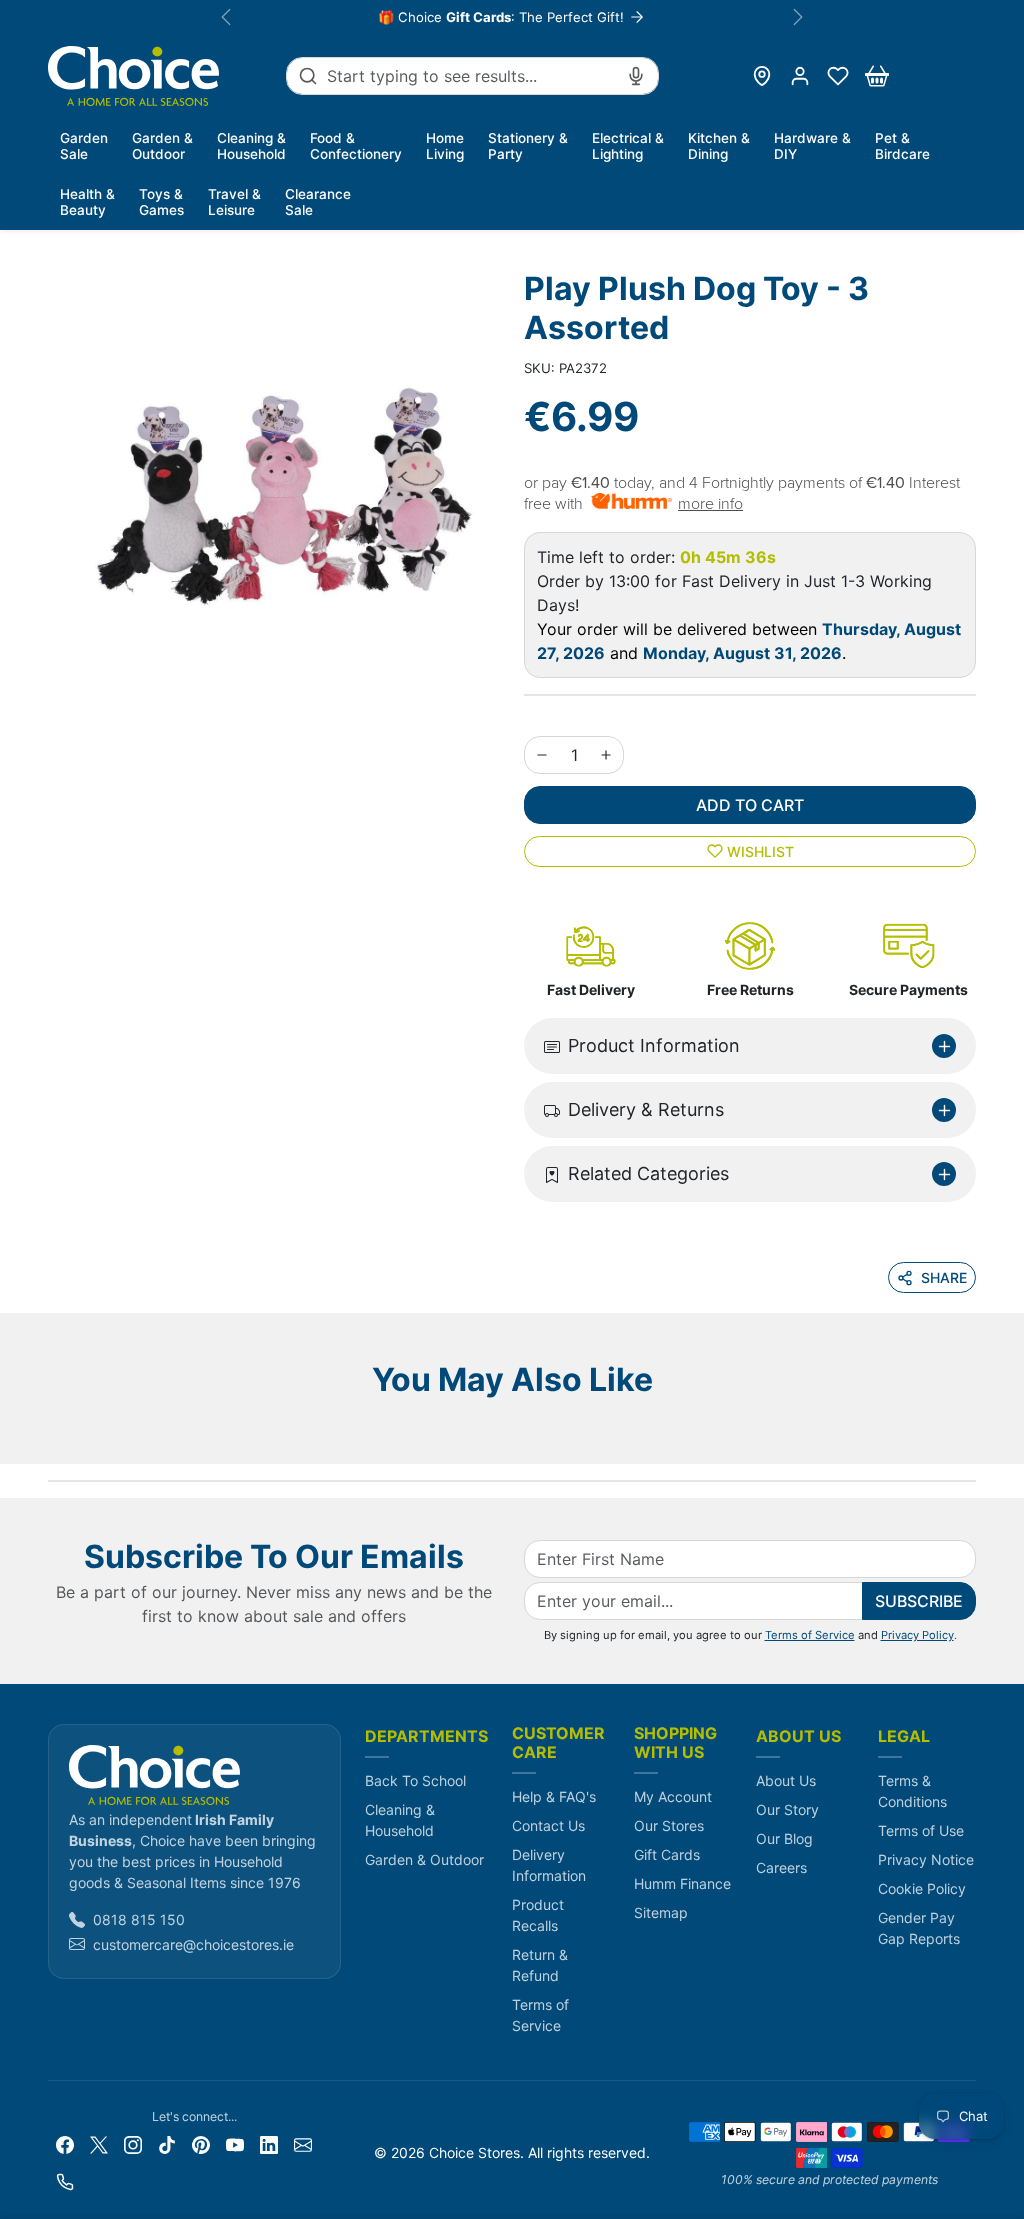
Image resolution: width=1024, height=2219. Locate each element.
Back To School (415, 1780)
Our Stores (669, 1825)
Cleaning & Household (400, 1820)
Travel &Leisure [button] (234, 202)
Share (944, 1277)
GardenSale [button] (84, 146)
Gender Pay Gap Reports (919, 1928)
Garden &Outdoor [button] (162, 146)
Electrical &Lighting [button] (628, 146)
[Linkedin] (269, 2143)
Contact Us (548, 1825)
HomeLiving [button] (445, 146)
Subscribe (919, 1601)
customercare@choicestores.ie (193, 1944)
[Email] (303, 2143)
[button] (838, 76)
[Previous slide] (54, 1434)
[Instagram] (133, 2143)
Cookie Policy (922, 1888)
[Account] (800, 76)
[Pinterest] (201, 2143)
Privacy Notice (926, 1859)
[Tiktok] (167, 2143)
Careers (781, 1867)
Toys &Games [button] (161, 202)
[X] (99, 2143)
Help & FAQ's (554, 1796)
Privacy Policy (917, 1635)
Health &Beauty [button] (87, 202)
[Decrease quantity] (542, 755)
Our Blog (784, 1838)
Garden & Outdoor (424, 1859)
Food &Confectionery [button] (356, 146)
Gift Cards (667, 1854)
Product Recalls (538, 1915)
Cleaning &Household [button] (251, 146)
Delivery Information (549, 1865)
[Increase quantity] (606, 755)
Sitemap (661, 1912)
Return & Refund (540, 1965)
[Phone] (65, 2180)
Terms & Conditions (912, 1791)
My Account (673, 1796)
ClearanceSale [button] (318, 202)
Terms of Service (810, 1635)
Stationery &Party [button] (528, 146)
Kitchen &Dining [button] (719, 146)
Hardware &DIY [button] (812, 146)
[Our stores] (762, 76)
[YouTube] (235, 2143)
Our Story (787, 1809)
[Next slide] (970, 1434)
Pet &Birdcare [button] (902, 146)
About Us (786, 1780)
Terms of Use (921, 1830)
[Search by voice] (636, 76)
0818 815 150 (139, 1919)
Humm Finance (682, 1883)
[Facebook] (65, 2143)
